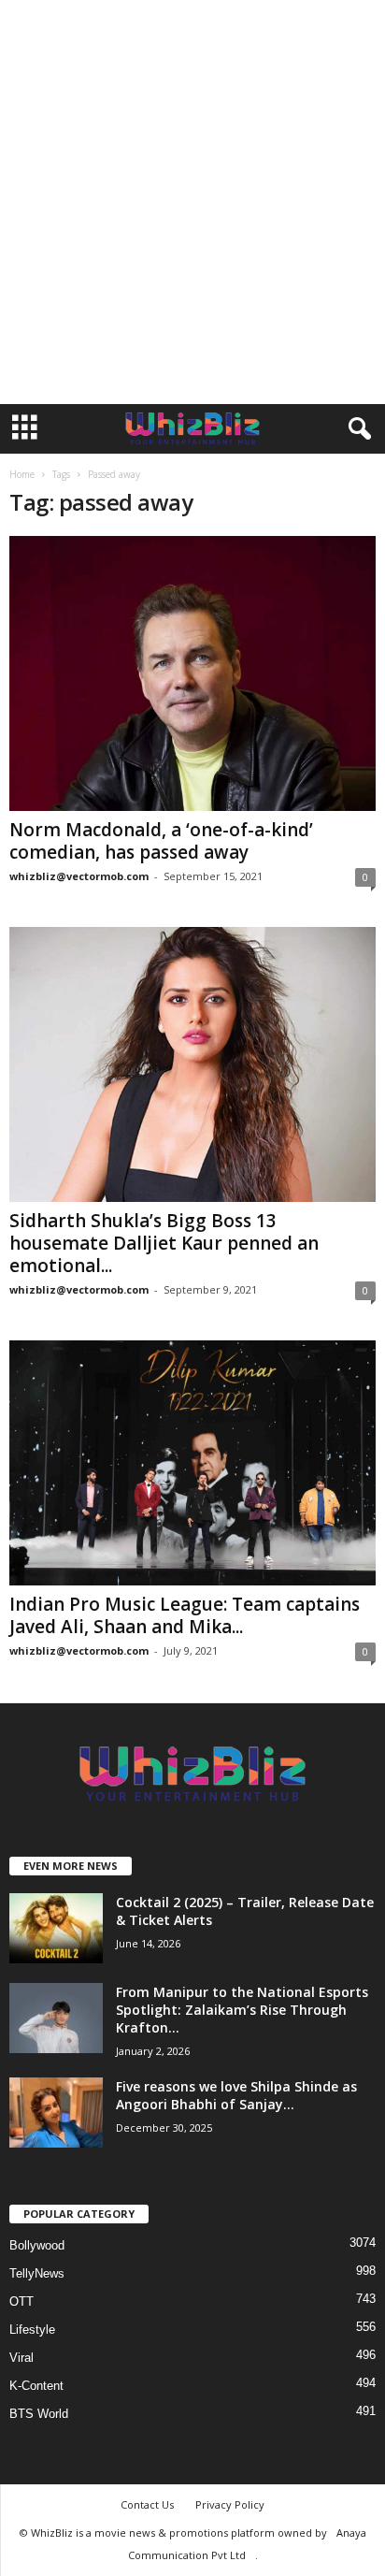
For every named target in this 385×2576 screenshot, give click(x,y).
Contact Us (147, 2504)
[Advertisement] (192, 202)
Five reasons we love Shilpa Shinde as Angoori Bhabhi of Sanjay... (236, 2095)
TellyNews (37, 2273)
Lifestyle (32, 2330)
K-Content (36, 2386)
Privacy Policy (230, 2504)
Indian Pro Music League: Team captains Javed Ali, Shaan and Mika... (185, 1615)
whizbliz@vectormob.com (79, 876)
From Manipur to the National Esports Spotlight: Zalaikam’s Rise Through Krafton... (242, 2010)
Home (22, 474)
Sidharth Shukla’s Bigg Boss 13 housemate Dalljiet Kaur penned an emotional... (164, 1243)
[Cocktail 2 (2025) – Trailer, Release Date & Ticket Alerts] (56, 1928)
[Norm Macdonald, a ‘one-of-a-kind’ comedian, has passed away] (192, 673)
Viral (21, 2358)
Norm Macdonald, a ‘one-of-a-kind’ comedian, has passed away (161, 841)
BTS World (39, 2414)
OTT (21, 2301)
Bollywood (37, 2245)
